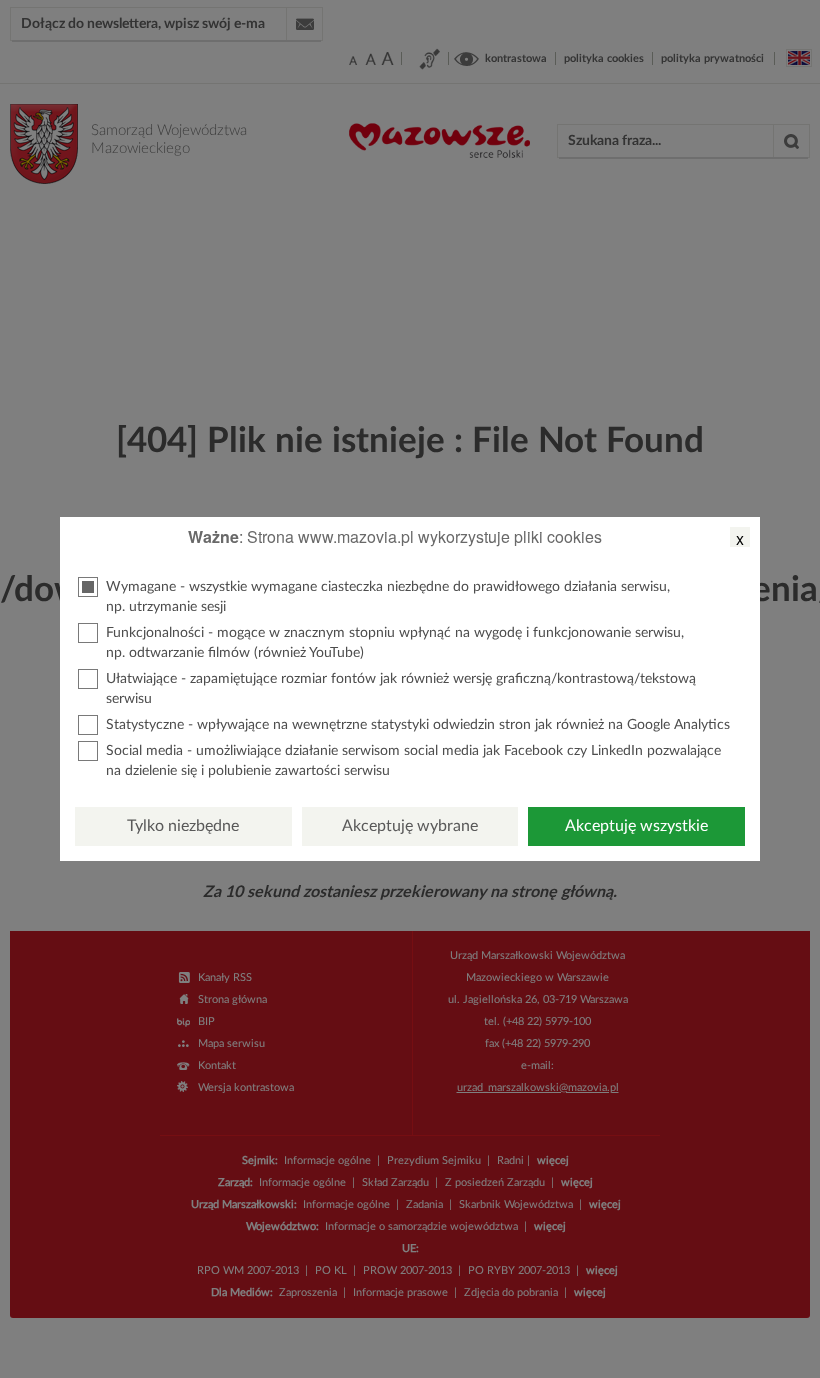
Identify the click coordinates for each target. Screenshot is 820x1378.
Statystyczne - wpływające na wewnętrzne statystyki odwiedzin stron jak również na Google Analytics (418, 725)
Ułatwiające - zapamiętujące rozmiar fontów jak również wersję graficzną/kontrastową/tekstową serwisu (401, 689)
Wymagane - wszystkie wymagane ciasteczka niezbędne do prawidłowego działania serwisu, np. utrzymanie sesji (388, 597)
